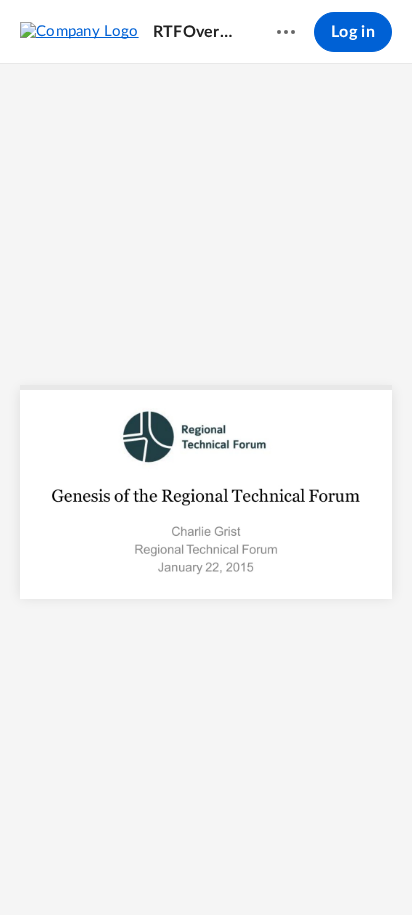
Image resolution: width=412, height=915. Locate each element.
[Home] (79, 31)
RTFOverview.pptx (196, 32)
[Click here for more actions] (286, 32)
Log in (353, 32)
